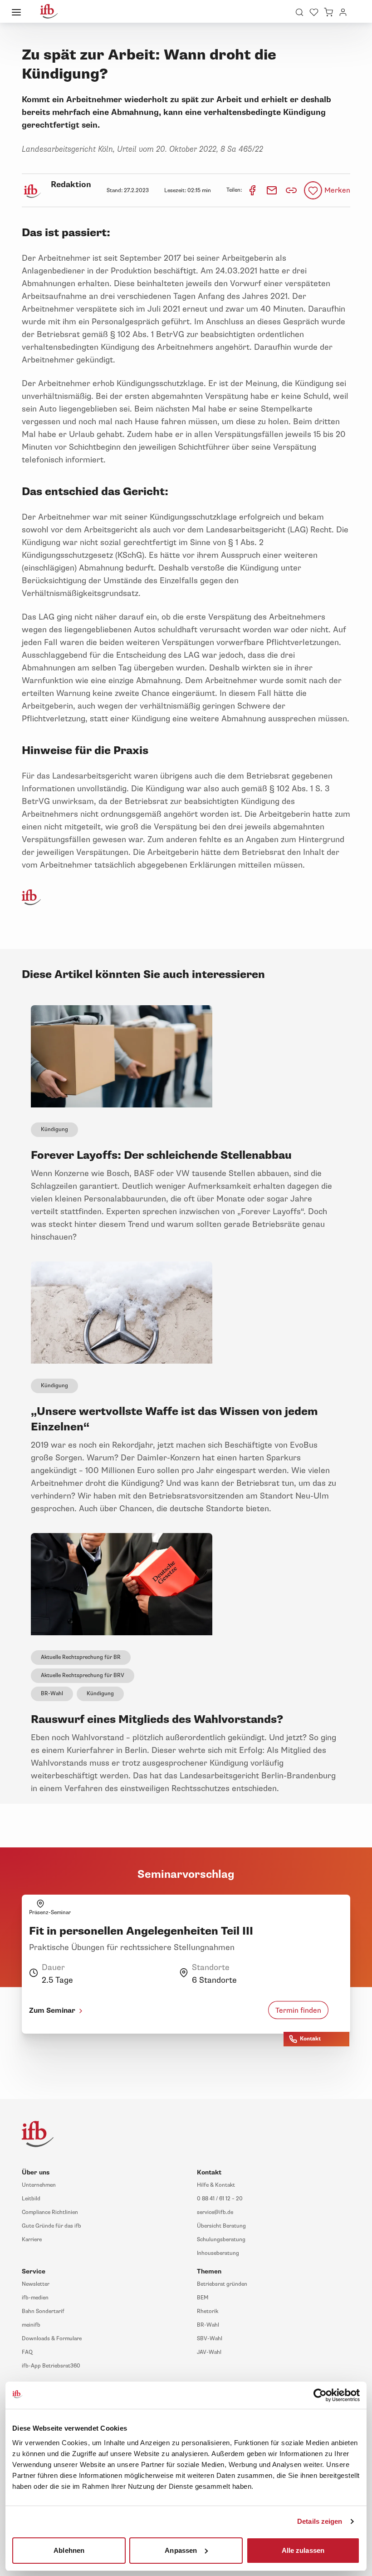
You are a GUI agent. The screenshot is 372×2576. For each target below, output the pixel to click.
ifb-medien (35, 2298)
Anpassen (181, 2550)
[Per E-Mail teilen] (272, 190)
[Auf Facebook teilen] (253, 190)
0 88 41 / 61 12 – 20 (220, 2199)
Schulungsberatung (221, 2240)
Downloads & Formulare (52, 2339)
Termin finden (298, 2010)
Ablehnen (69, 2550)
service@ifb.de (215, 2212)
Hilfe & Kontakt (216, 2185)
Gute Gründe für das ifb (51, 2226)
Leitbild (31, 2199)
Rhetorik (208, 2311)
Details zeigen (320, 2521)
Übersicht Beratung (221, 2226)
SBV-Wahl (210, 2339)
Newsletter (36, 2284)
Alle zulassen (303, 2550)
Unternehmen (39, 2185)
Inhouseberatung (218, 2253)
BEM (203, 2298)
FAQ (27, 2352)
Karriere (32, 2240)
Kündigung (54, 1129)
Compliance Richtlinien (50, 2212)
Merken (337, 190)
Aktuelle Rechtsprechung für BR (81, 1657)
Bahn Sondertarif (43, 2311)
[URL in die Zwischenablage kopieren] (291, 190)
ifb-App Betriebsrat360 (51, 2366)
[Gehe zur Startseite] (49, 11)
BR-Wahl (52, 1694)
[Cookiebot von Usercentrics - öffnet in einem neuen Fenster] (320, 2395)
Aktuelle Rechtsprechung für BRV (83, 1675)
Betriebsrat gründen (222, 2284)
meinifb (31, 2325)
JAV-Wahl (209, 2352)
